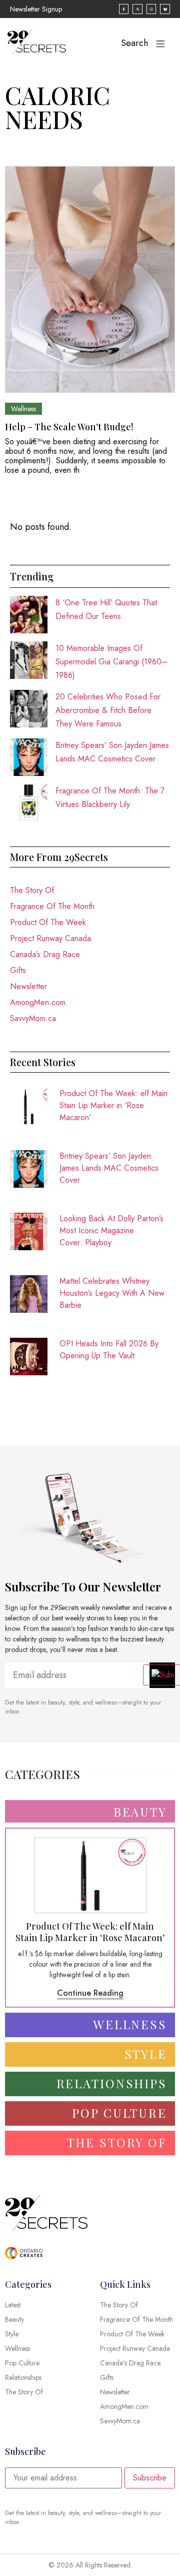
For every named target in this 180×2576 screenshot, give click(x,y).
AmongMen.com (38, 1002)
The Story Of (32, 890)
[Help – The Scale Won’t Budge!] (90, 279)
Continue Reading (90, 1993)
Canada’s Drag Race (45, 954)
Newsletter (28, 986)
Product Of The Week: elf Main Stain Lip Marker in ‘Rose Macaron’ (113, 1105)
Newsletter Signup (36, 9)
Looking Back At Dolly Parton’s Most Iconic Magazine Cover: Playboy (111, 1230)
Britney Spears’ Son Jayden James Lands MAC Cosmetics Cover (109, 1168)
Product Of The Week (48, 922)
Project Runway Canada (50, 938)
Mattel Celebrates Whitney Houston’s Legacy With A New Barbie (112, 1293)
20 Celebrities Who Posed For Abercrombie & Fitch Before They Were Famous (108, 710)
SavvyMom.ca (33, 1018)
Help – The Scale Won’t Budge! (69, 427)
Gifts (18, 970)
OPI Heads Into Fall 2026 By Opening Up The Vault (109, 1350)
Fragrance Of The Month (52, 906)
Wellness (23, 409)
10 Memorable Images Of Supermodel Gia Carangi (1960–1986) (111, 662)
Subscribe (150, 2478)
